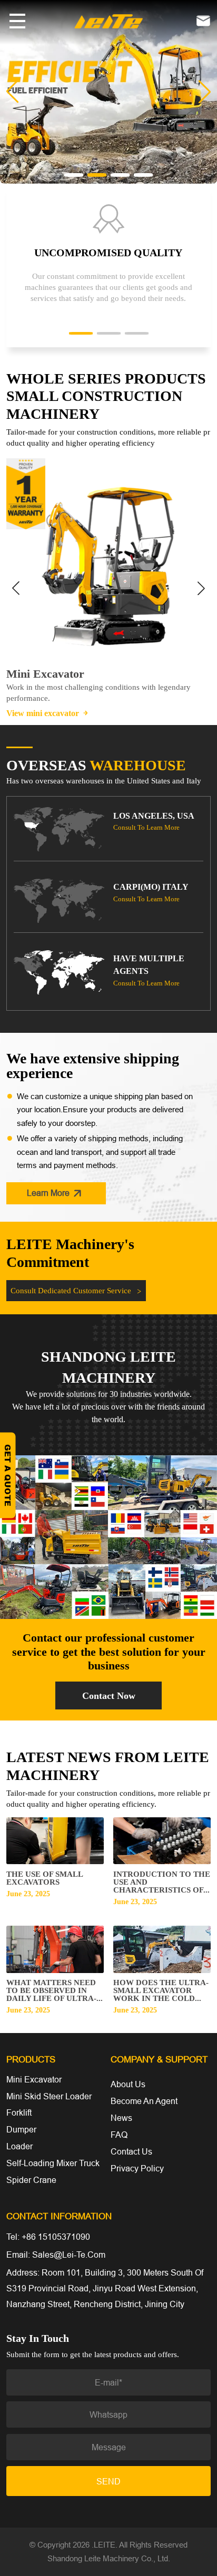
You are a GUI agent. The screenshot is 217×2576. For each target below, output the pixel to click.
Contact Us (131, 2151)
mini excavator (34, 2079)
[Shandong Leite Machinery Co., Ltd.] (108, 20)
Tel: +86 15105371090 (48, 2237)
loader (19, 2146)
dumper (21, 2129)
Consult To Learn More (146, 827)
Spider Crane (31, 2180)
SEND (108, 2481)
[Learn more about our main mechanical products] (108, 91)
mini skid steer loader (49, 2096)
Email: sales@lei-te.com (56, 2255)
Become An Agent (144, 2101)
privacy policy (137, 2168)
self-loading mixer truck (53, 2163)
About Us (128, 2084)
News (121, 2118)
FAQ (119, 2135)
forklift (19, 2112)
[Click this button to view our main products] (17, 21)
